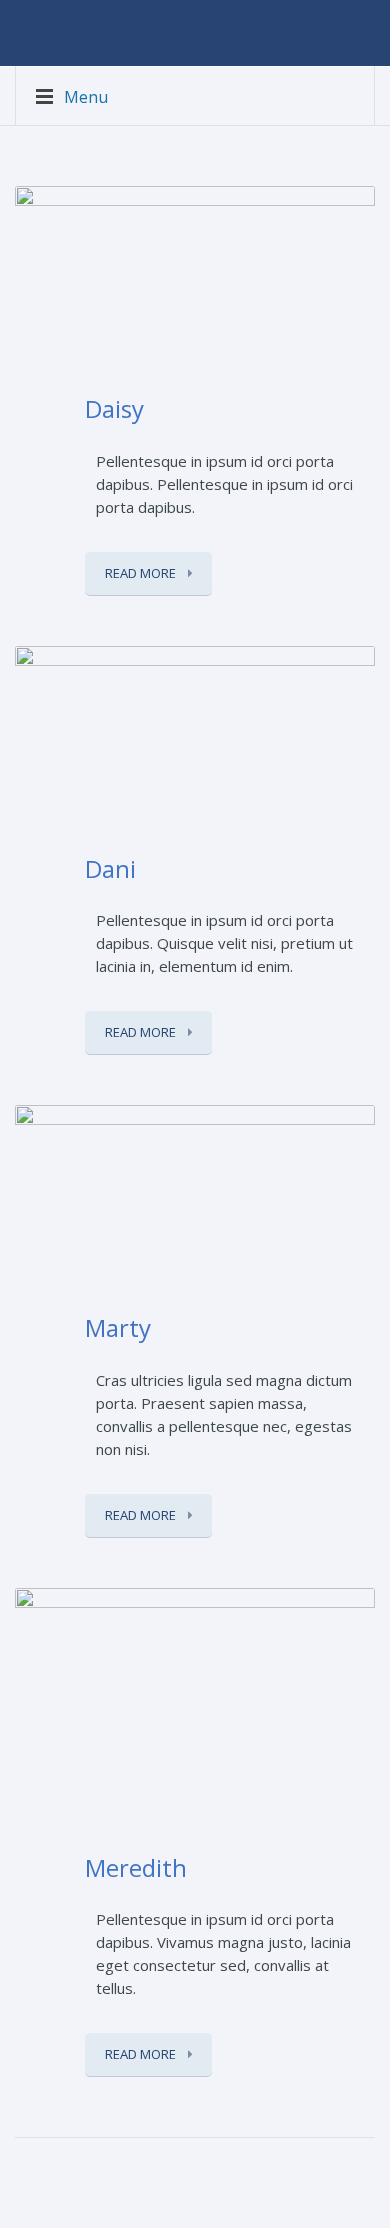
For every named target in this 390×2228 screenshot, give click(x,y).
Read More (142, 573)
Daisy (114, 408)
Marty (118, 1327)
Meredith (136, 1867)
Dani (110, 868)
